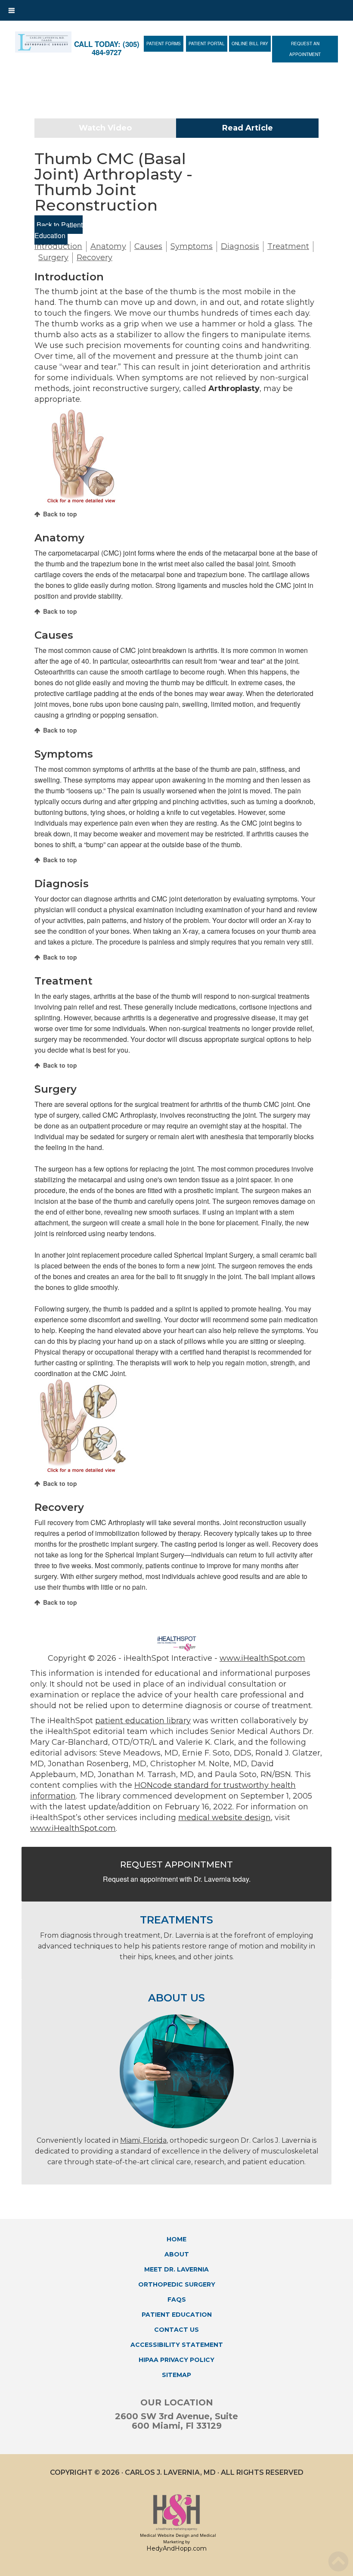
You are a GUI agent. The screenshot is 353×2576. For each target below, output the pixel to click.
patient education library (143, 1721)
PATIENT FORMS (164, 44)
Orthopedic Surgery (177, 2284)
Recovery (94, 258)
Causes (148, 246)
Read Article (248, 128)
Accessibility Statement (177, 2345)
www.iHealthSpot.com (262, 1658)
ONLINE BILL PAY (250, 44)
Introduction (58, 246)
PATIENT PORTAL (207, 44)
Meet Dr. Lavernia (176, 2269)
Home (176, 2239)
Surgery (53, 258)
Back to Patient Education (59, 230)
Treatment (288, 246)
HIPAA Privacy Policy (176, 2360)
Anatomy (108, 246)
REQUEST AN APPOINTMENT (305, 49)
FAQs (177, 2299)
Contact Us (176, 2330)
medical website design (224, 1818)
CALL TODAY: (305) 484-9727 (107, 48)
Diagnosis (240, 246)
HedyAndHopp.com (176, 2548)
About (177, 2254)
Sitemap (176, 2375)
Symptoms (192, 246)
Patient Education (177, 2315)
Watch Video (105, 128)
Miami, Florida (143, 2140)
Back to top (60, 514)
